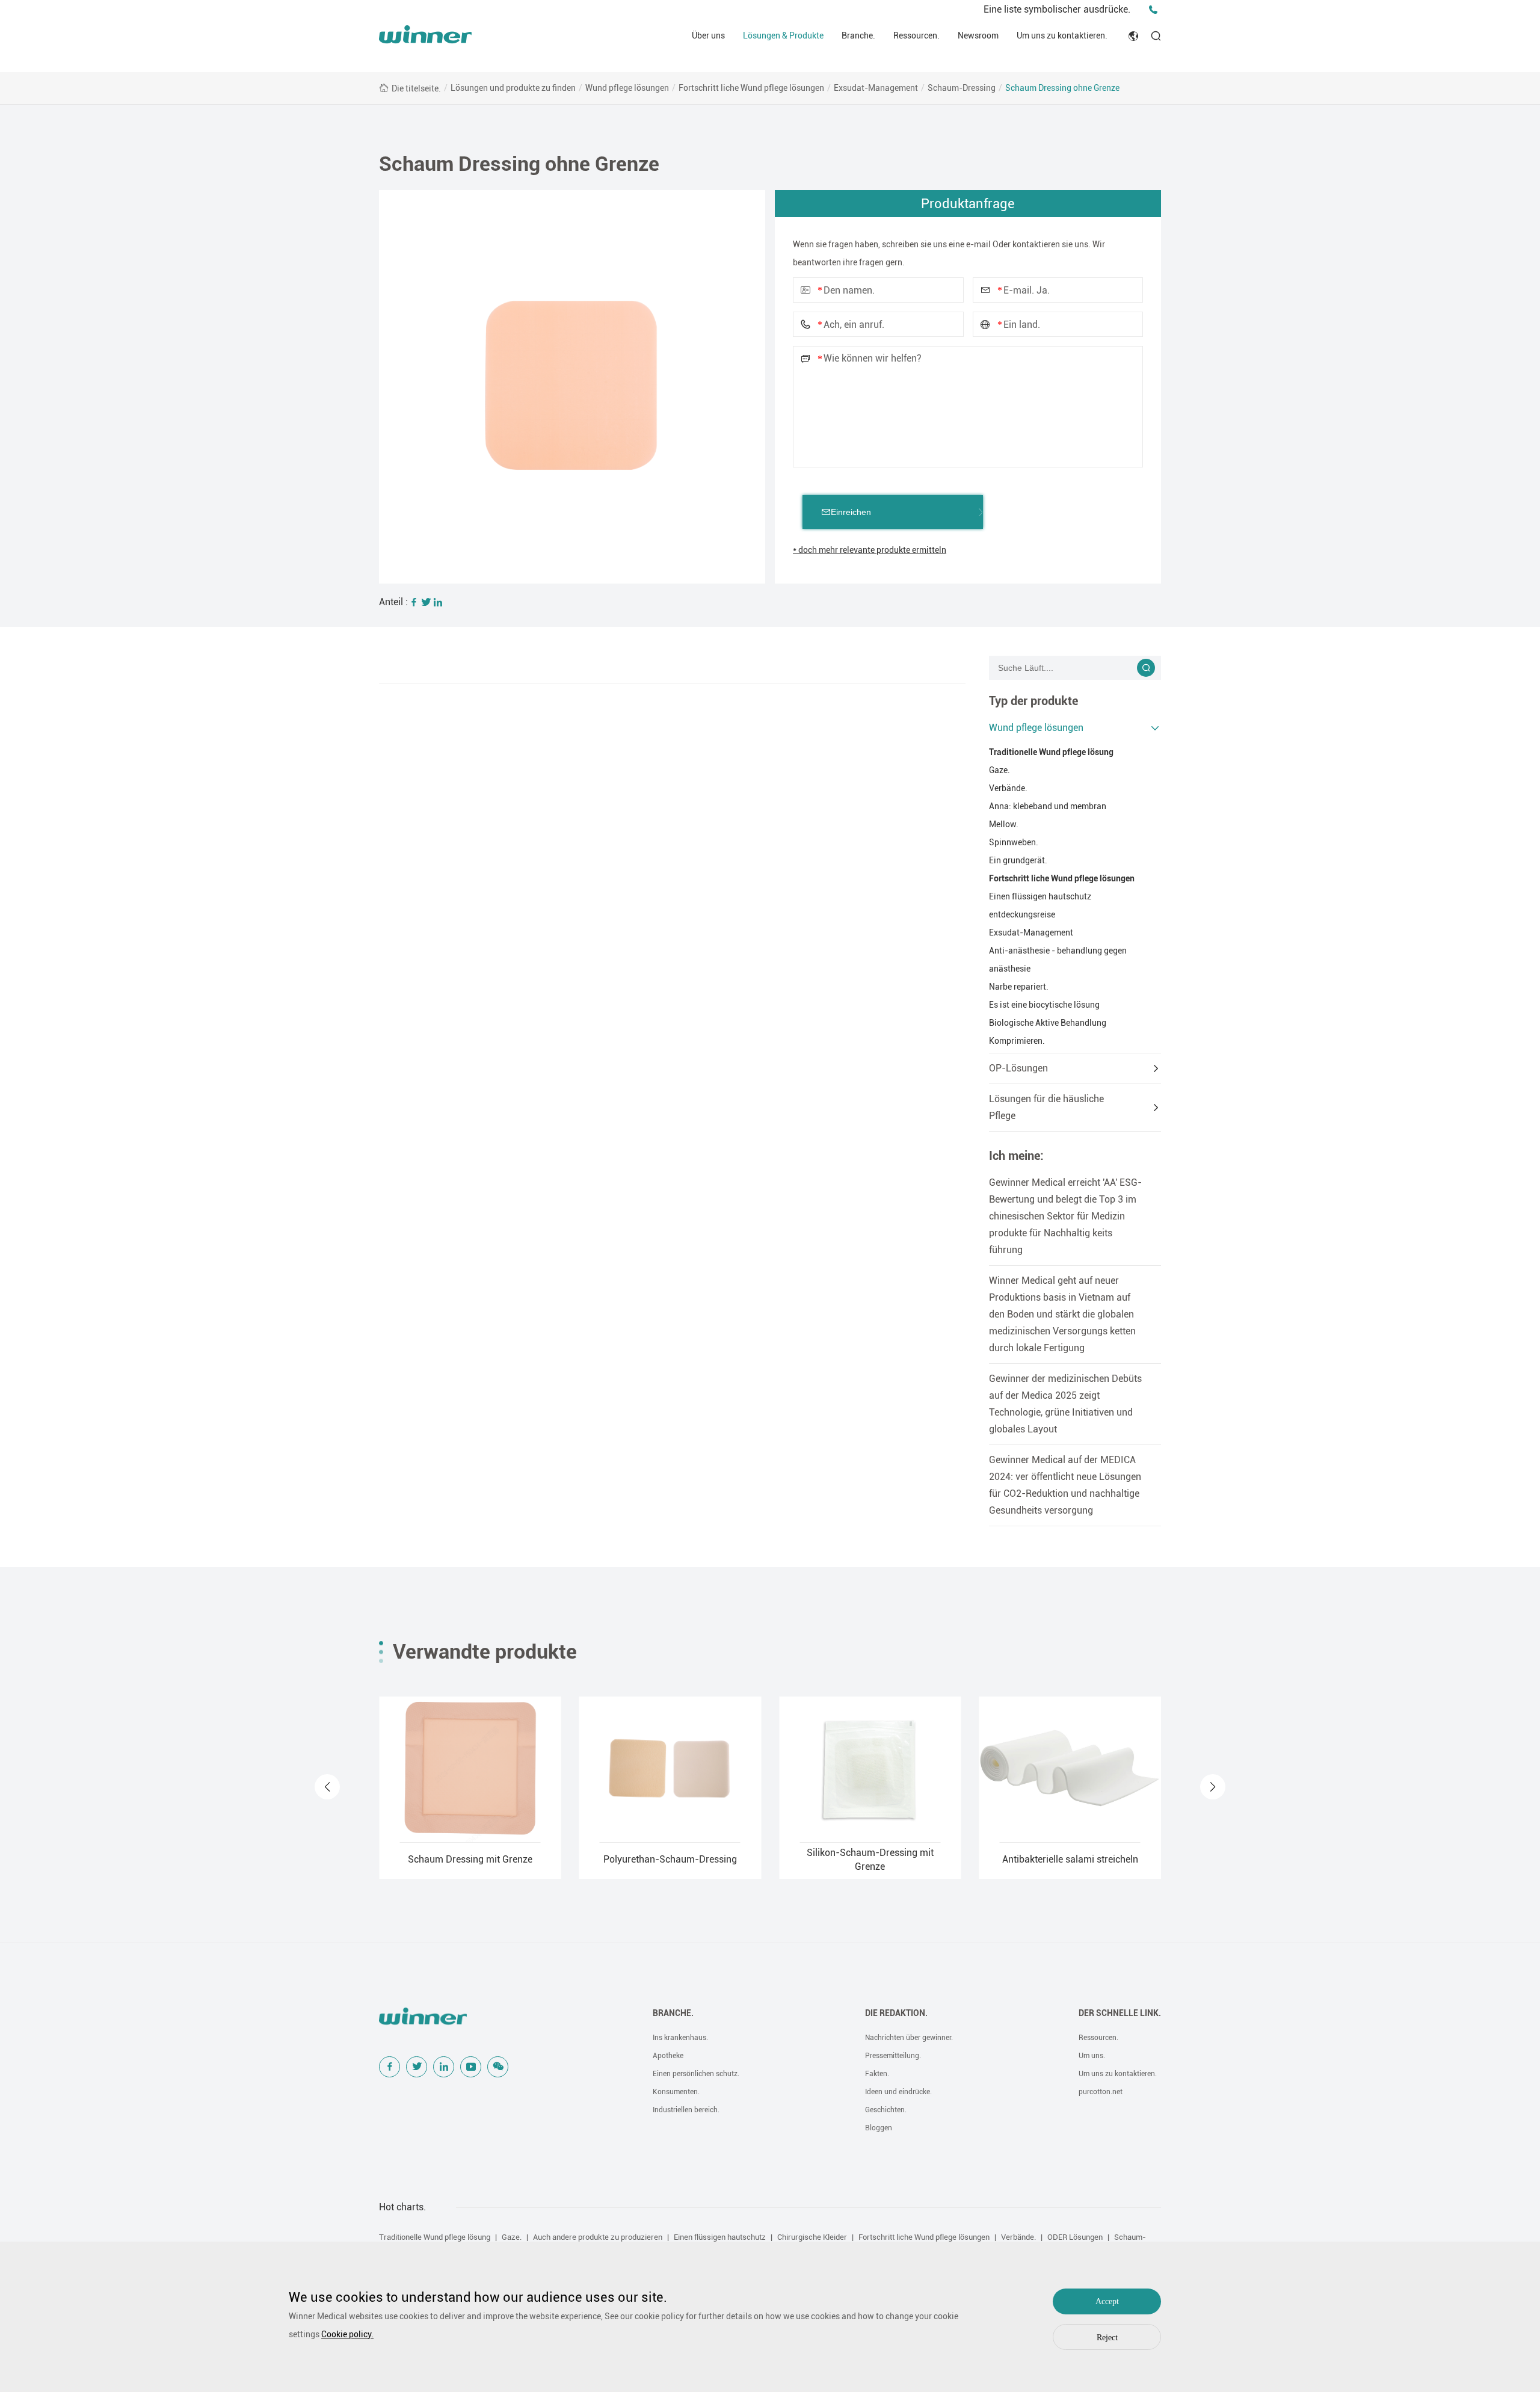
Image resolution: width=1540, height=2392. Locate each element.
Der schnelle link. (1120, 2013)
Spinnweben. (1014, 842)
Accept (1107, 2301)
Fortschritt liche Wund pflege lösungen (751, 88)
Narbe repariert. (1019, 987)
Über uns (708, 35)
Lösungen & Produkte (783, 35)
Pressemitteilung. (893, 2056)
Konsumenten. (676, 2092)
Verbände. (1008, 788)
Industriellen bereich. (686, 2110)
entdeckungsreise (1022, 914)
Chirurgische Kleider (812, 2237)
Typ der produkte (1033, 701)
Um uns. (1092, 2056)
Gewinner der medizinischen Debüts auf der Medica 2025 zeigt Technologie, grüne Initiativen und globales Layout (1065, 1404)
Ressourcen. (916, 35)
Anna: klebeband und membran (1048, 806)
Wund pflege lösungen (627, 88)
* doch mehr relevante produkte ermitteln (870, 550)
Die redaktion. (896, 2013)
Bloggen (879, 2128)
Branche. (858, 35)
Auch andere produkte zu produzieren (598, 2237)
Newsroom (978, 35)
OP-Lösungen (1018, 1068)
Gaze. (999, 770)
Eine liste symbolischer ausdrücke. (1057, 9)
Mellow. (1004, 824)
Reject (1107, 2338)
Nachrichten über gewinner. (909, 2038)
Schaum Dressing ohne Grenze (1062, 88)
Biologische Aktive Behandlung (1048, 1023)
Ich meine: (1016, 1156)
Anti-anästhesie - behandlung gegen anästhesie (1058, 960)
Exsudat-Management (876, 88)
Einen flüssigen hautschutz (1040, 896)
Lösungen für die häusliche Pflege (1046, 1107)
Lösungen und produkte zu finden (513, 88)
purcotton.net (1101, 2092)
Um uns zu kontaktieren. (1062, 35)
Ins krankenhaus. (680, 2038)
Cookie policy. (347, 2334)
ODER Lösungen (1075, 2237)
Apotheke (668, 2056)
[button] (327, 1787)
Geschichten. (886, 2110)
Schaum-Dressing (962, 88)
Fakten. (877, 2074)
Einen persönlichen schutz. (696, 2074)
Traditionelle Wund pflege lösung (1051, 752)
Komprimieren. (1017, 1041)
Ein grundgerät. (1018, 860)
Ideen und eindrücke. (898, 2092)
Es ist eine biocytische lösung (1044, 1005)
